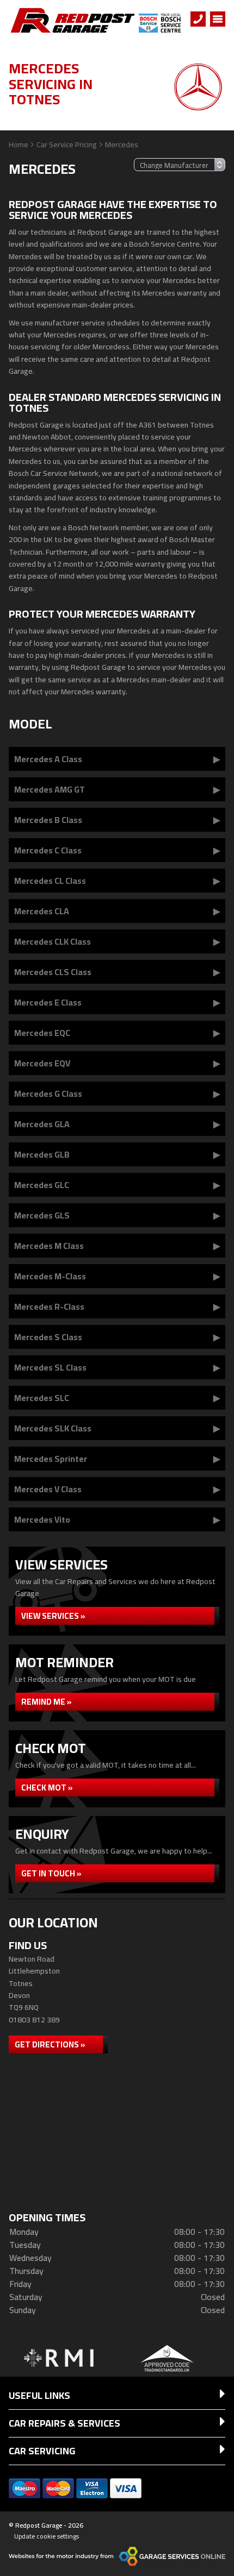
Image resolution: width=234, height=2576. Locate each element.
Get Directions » (50, 2044)
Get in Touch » (51, 1873)
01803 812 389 (34, 2020)
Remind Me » (47, 1702)
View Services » (53, 1616)
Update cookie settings (47, 2536)
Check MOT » (47, 1788)
